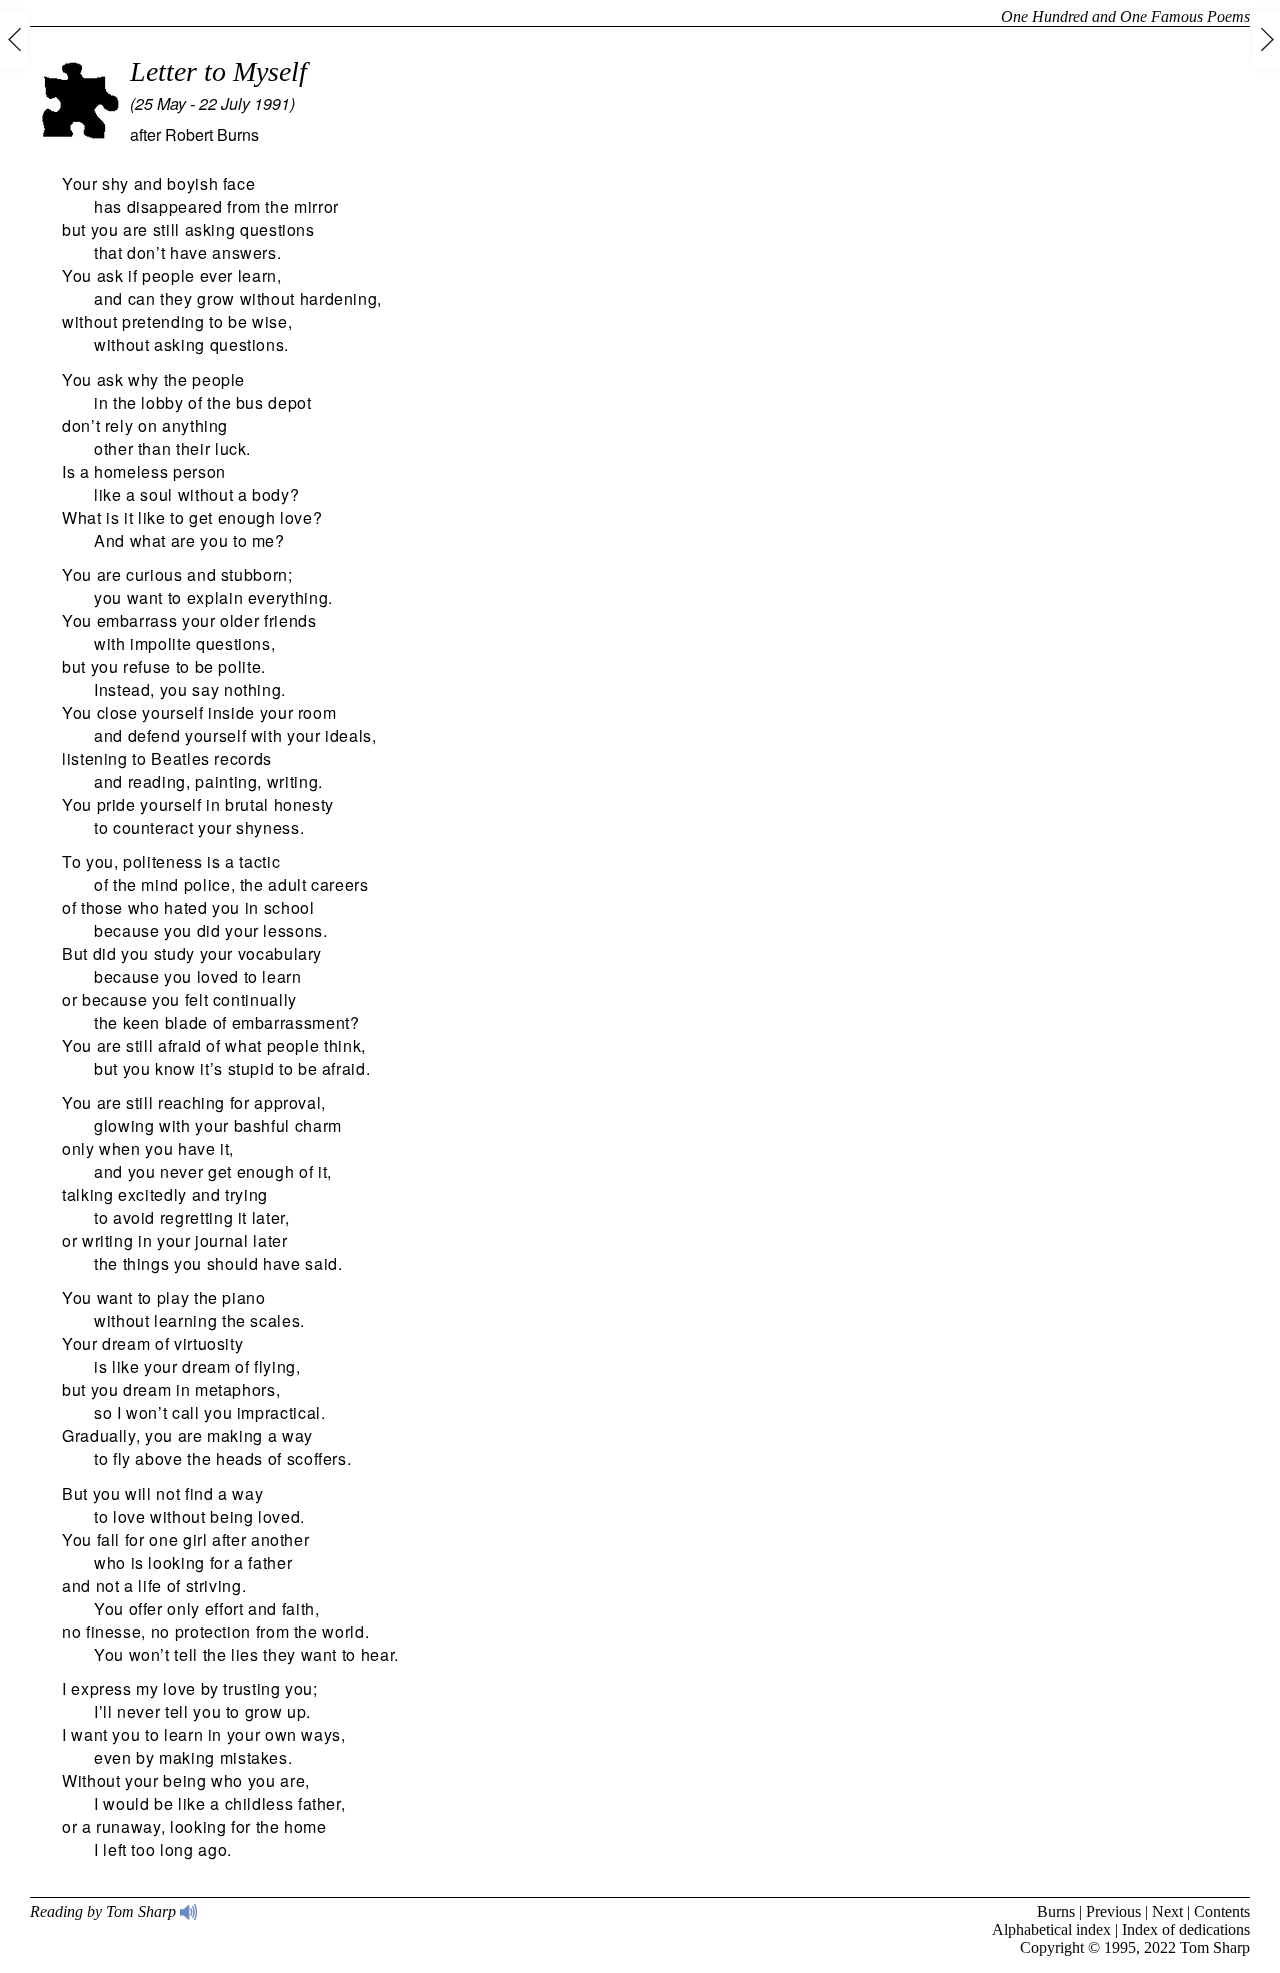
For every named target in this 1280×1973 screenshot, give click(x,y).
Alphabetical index (1051, 1929)
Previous (1113, 1911)
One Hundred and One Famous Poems (1125, 16)
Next (1167, 1911)
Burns (1056, 1911)
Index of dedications (1186, 1929)
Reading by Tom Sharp (105, 1911)
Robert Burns (212, 134)
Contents (1222, 1911)
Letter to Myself (218, 71)
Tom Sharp (1215, 1947)
